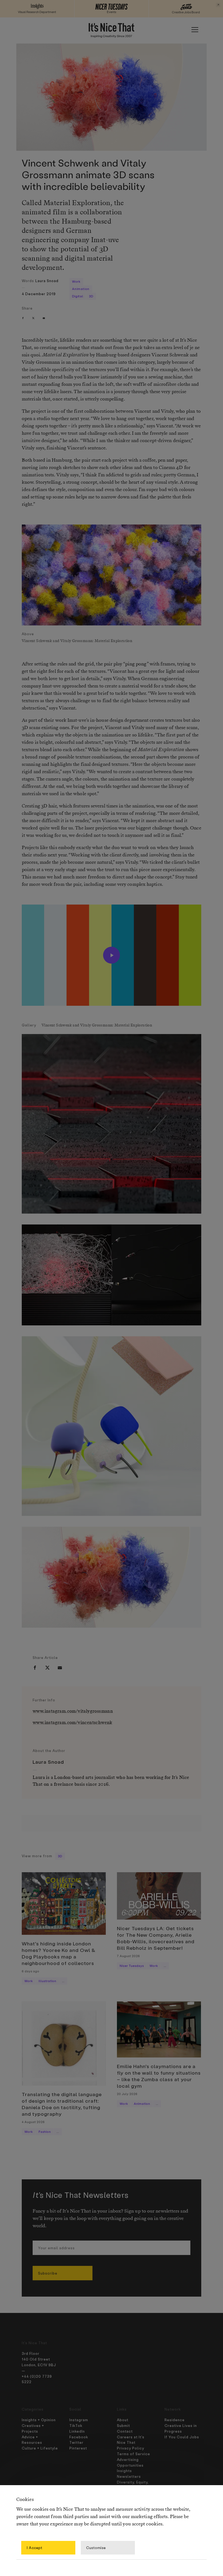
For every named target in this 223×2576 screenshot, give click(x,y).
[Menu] (195, 30)
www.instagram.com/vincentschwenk (72, 1723)
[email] (44, 318)
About (123, 2420)
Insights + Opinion (39, 2420)
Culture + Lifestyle (40, 2448)
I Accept (35, 2548)
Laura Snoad (47, 281)
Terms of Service (134, 2454)
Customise (96, 2548)
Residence (175, 2420)
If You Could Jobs (182, 2437)
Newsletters (129, 2476)
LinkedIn (77, 2431)
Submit (123, 2425)
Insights (124, 2471)
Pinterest (78, 2448)
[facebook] (23, 318)
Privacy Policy (131, 2448)
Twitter (76, 2442)
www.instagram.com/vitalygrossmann (73, 1711)
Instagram (79, 2420)
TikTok (76, 2425)
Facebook (79, 2437)
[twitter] (33, 318)
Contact (125, 2431)
